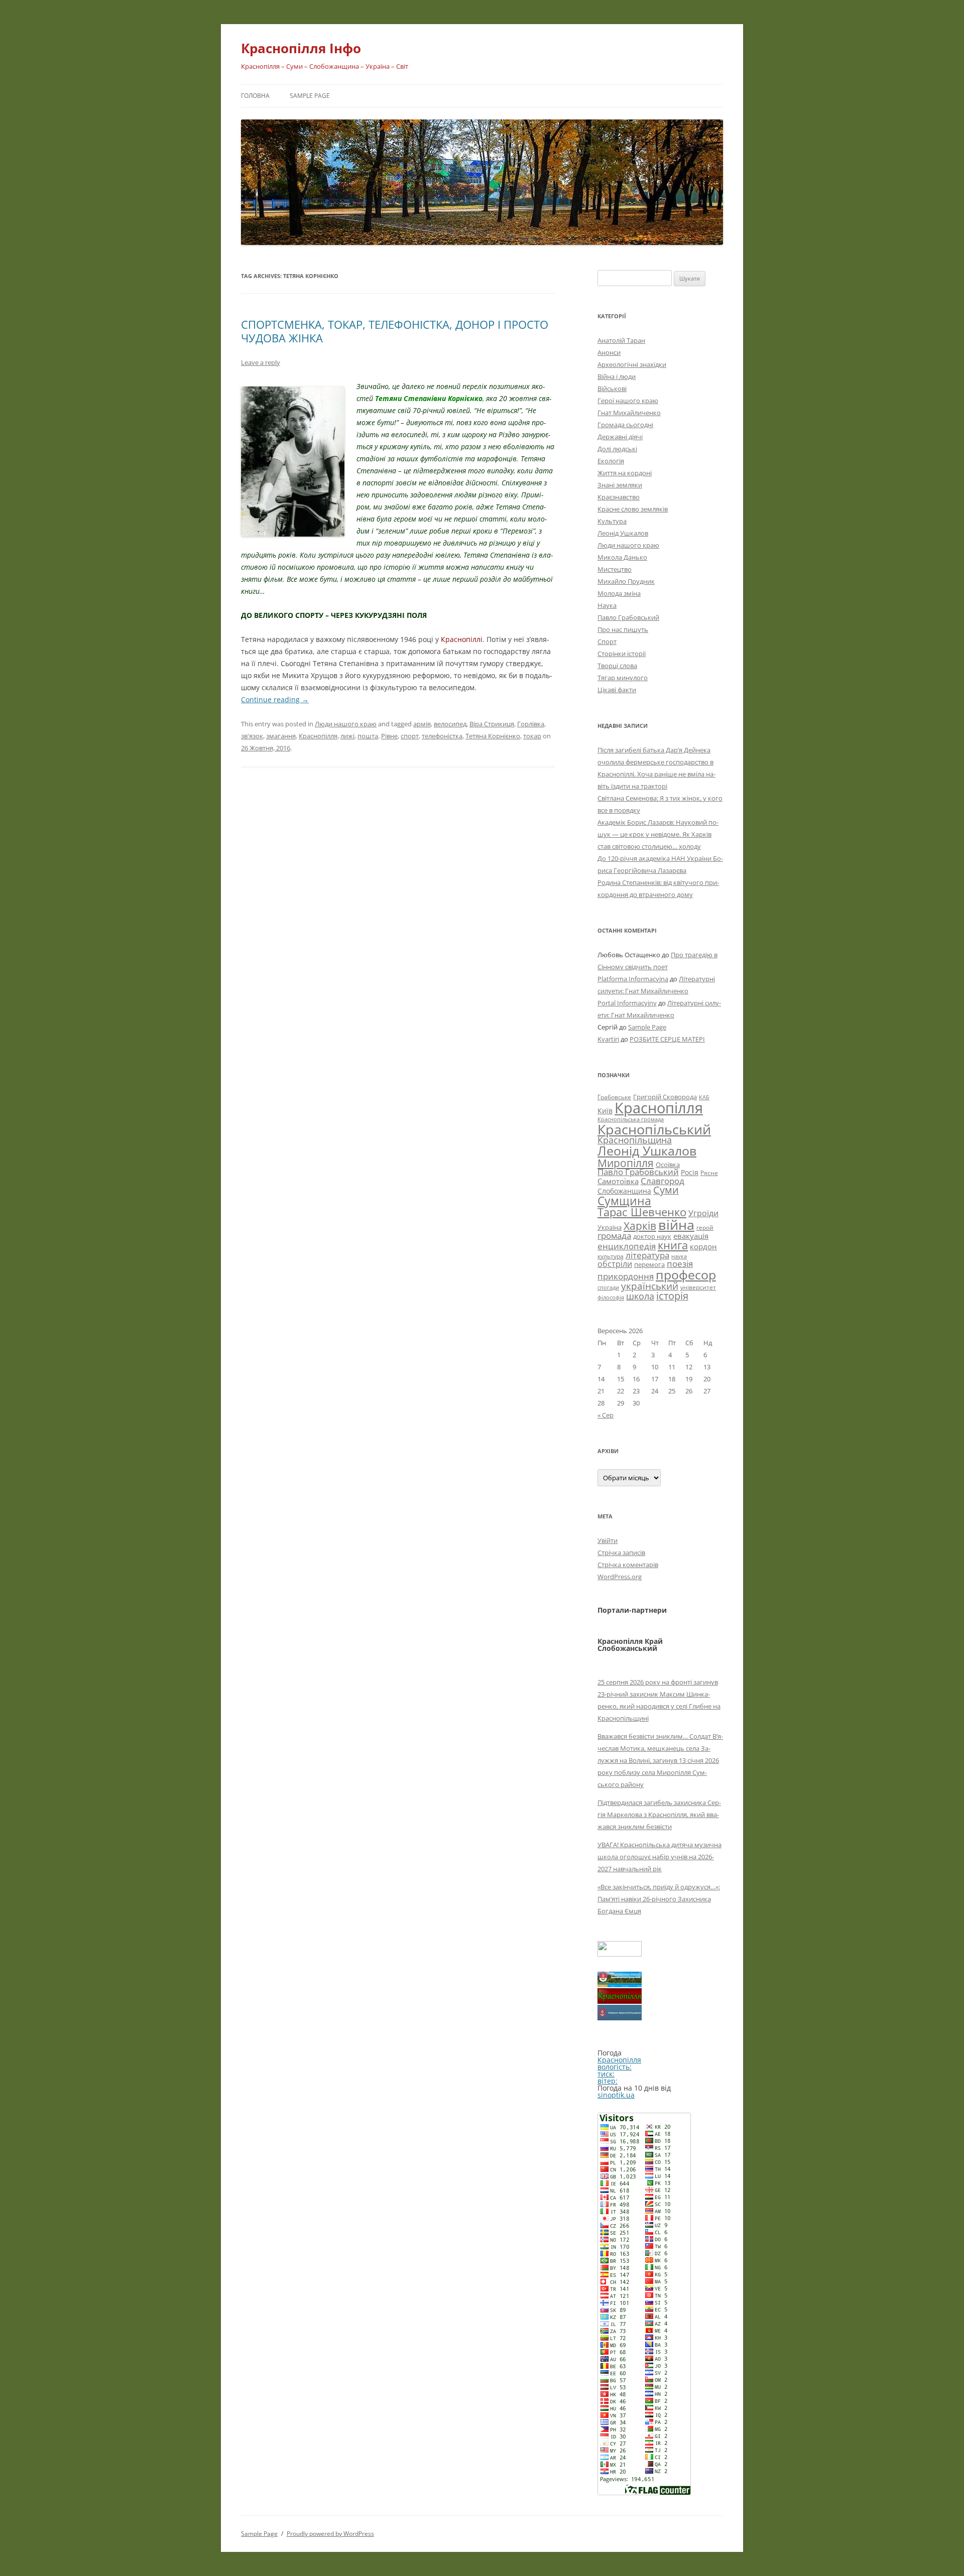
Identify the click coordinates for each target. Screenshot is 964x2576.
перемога (649, 1264)
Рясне (709, 1173)
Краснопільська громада (631, 1119)
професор (686, 1274)
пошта (368, 736)
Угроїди (703, 1213)
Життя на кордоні (625, 473)
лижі (347, 736)
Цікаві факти (617, 690)
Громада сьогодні (625, 425)
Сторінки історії (622, 654)
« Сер (606, 1415)
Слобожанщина (624, 1191)
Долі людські (617, 449)
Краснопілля (318, 736)
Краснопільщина (635, 1140)
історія (672, 1296)
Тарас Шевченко (642, 1212)
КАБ (704, 1097)
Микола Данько (622, 557)
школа (640, 1296)
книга (673, 1245)
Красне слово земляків (633, 509)
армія (422, 724)
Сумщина (624, 1201)
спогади (608, 1287)
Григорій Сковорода (665, 1097)
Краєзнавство (619, 497)
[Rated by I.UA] (620, 1954)
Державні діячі (620, 437)
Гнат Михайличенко (629, 413)
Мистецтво (615, 569)
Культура (612, 521)
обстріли (615, 1264)
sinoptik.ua (616, 2095)
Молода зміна (619, 593)
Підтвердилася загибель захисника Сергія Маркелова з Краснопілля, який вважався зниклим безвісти (659, 1815)
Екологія (611, 461)
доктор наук (652, 1236)
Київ (605, 1111)
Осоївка (668, 1165)
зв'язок (252, 736)
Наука (607, 605)
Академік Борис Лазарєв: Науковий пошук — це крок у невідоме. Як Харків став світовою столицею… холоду (658, 834)
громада (614, 1236)
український (650, 1286)
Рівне (389, 736)
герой (705, 1228)
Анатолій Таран (621, 340)
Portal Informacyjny (627, 1003)
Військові (612, 389)
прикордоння (626, 1276)
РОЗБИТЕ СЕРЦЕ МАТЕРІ (667, 1039)
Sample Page (310, 96)
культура (611, 1256)
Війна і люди (617, 376)
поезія (680, 1264)
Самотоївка (618, 1181)
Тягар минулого (623, 678)
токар (532, 736)
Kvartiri (608, 1039)
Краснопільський (654, 1129)
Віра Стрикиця (492, 724)
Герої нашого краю (628, 401)
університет (698, 1287)
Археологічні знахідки (632, 364)
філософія (611, 1297)
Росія (690, 1172)
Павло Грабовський (628, 617)
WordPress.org (620, 1577)
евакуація (691, 1236)
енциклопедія (627, 1246)
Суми (666, 1190)
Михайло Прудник (626, 581)
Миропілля (626, 1163)
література (647, 1255)
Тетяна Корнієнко (493, 736)
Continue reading (275, 699)
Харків (640, 1226)
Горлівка (531, 724)
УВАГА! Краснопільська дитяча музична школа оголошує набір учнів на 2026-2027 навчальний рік (659, 1857)
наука (679, 1256)
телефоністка (442, 736)
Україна (610, 1227)
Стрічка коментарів (628, 1565)
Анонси (609, 352)
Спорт (607, 641)
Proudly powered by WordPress (330, 2534)
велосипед (450, 724)
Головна (255, 96)
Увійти (608, 1540)
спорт (410, 736)
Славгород (662, 1181)
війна (676, 1225)
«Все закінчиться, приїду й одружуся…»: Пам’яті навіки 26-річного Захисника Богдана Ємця (659, 1899)
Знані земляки (620, 485)
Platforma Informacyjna (633, 979)
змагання (281, 736)
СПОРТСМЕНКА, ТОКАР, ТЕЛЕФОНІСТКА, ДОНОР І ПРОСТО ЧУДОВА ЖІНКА (395, 331)
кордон (703, 1246)
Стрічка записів (621, 1553)
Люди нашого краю (346, 724)
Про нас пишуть (623, 629)
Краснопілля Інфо (301, 48)
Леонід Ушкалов (623, 533)
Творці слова (617, 666)
